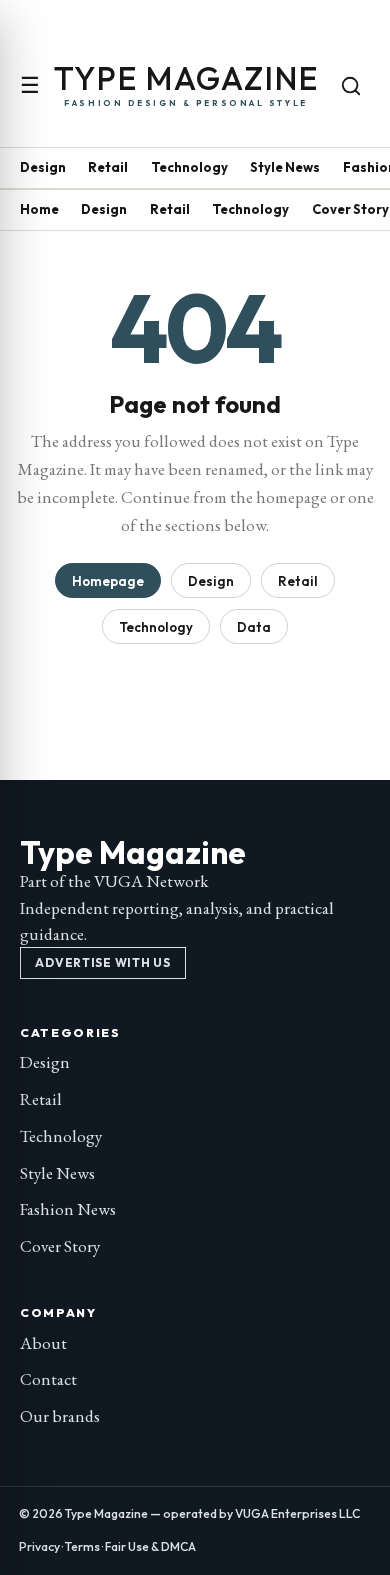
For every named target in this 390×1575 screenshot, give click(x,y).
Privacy (39, 1546)
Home (39, 209)
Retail (108, 167)
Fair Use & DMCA (150, 1546)
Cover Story (350, 209)
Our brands (60, 1416)
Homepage (108, 581)
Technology (189, 167)
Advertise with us (102, 962)
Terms (82, 1546)
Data (254, 627)
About (43, 1343)
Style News (285, 167)
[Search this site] (351, 86)
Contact (48, 1379)
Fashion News (68, 1209)
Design (43, 167)
